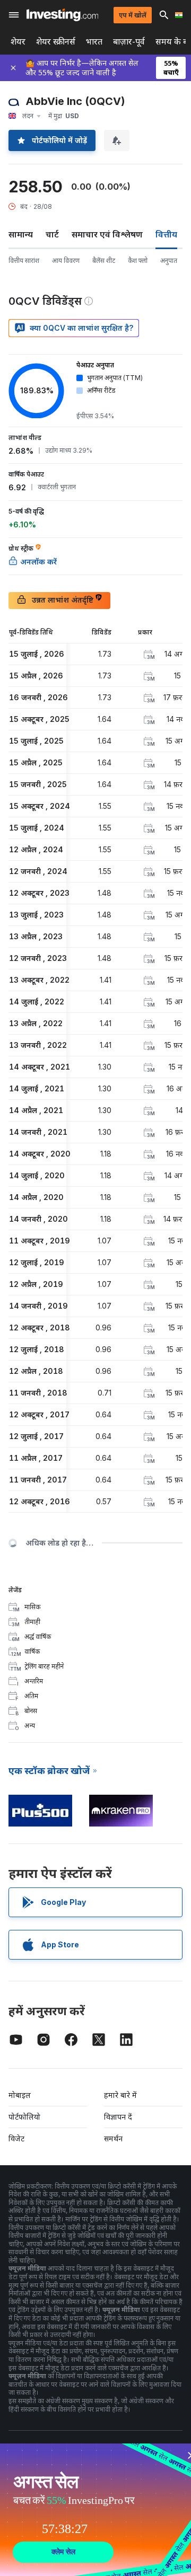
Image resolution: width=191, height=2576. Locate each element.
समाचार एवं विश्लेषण (107, 234)
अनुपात (169, 261)
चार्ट (52, 234)
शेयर (18, 42)
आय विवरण (66, 261)
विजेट (16, 2138)
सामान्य (21, 234)
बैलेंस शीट (104, 261)
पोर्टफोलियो (24, 2117)
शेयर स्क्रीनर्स (56, 42)
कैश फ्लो (138, 261)
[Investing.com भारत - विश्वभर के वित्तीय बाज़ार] (62, 15)
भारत (94, 42)
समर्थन (113, 2138)
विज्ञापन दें (118, 2117)
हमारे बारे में (120, 2095)
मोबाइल (20, 2095)
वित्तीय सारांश (24, 261)
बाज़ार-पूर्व (129, 42)
